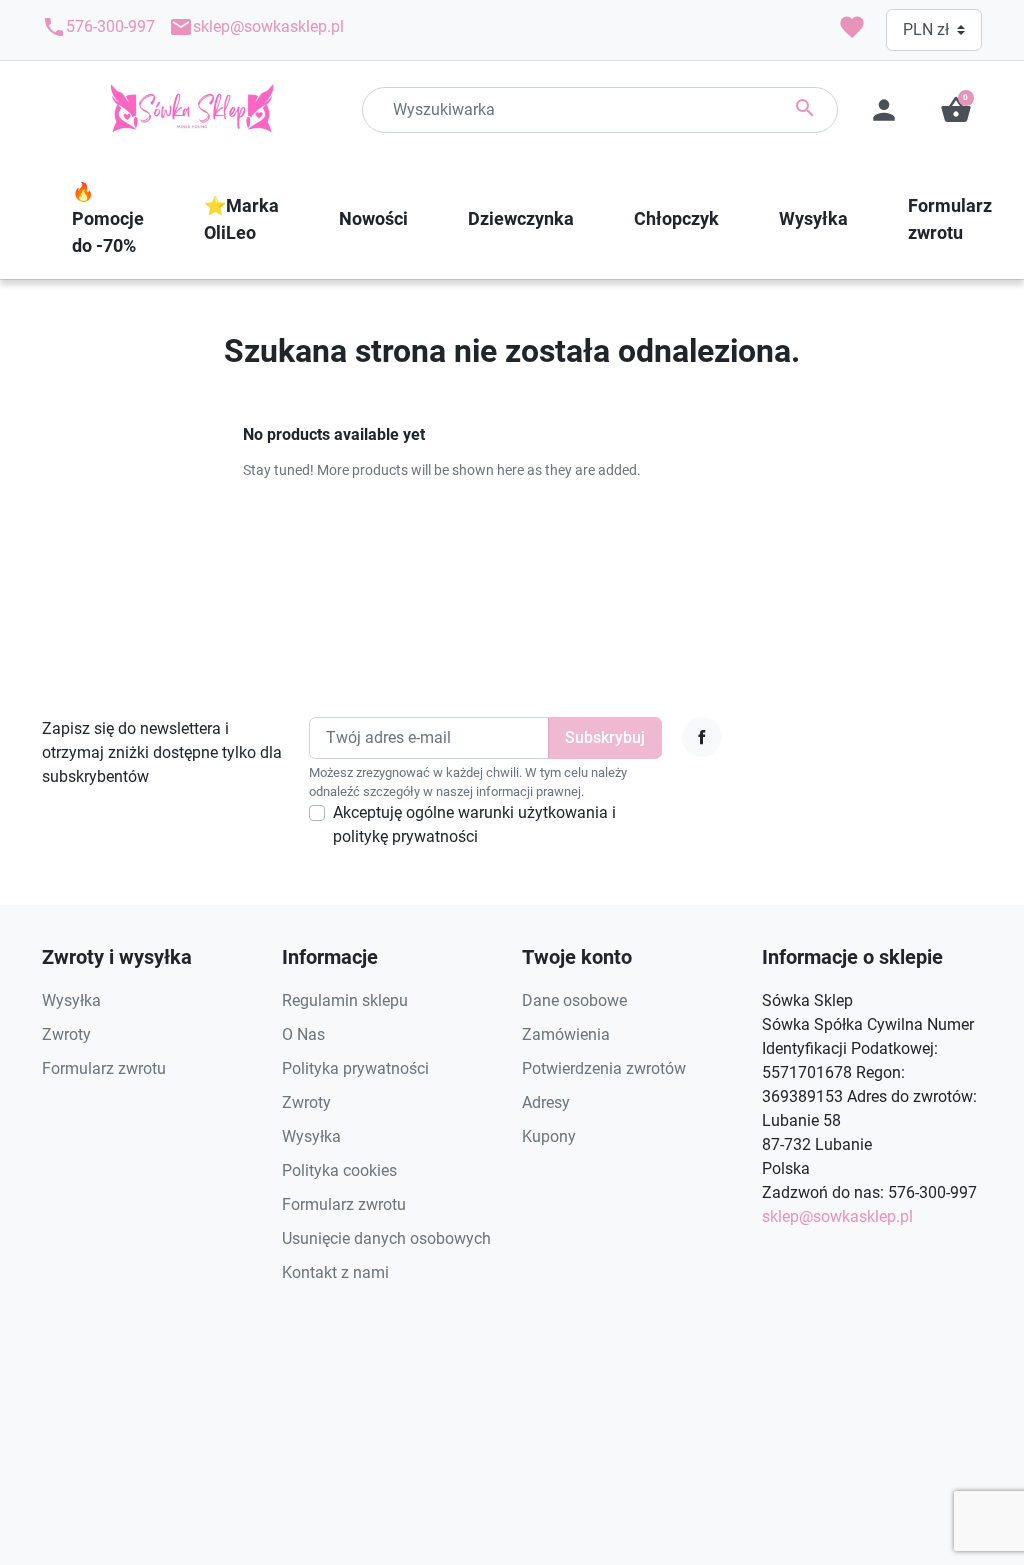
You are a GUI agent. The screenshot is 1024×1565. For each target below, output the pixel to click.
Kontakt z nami (335, 1272)
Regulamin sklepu (345, 1000)
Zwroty (66, 1034)
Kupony (549, 1136)
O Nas (303, 1034)
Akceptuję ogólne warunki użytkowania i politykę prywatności (474, 824)
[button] (956, 110)
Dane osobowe (574, 1000)
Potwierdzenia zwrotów (604, 1068)
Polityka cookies (339, 1170)
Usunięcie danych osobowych (386, 1238)
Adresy (546, 1102)
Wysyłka (71, 1000)
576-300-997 (98, 27)
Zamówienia (566, 1034)
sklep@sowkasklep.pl (256, 27)
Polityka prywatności (355, 1068)
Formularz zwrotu (104, 1068)
